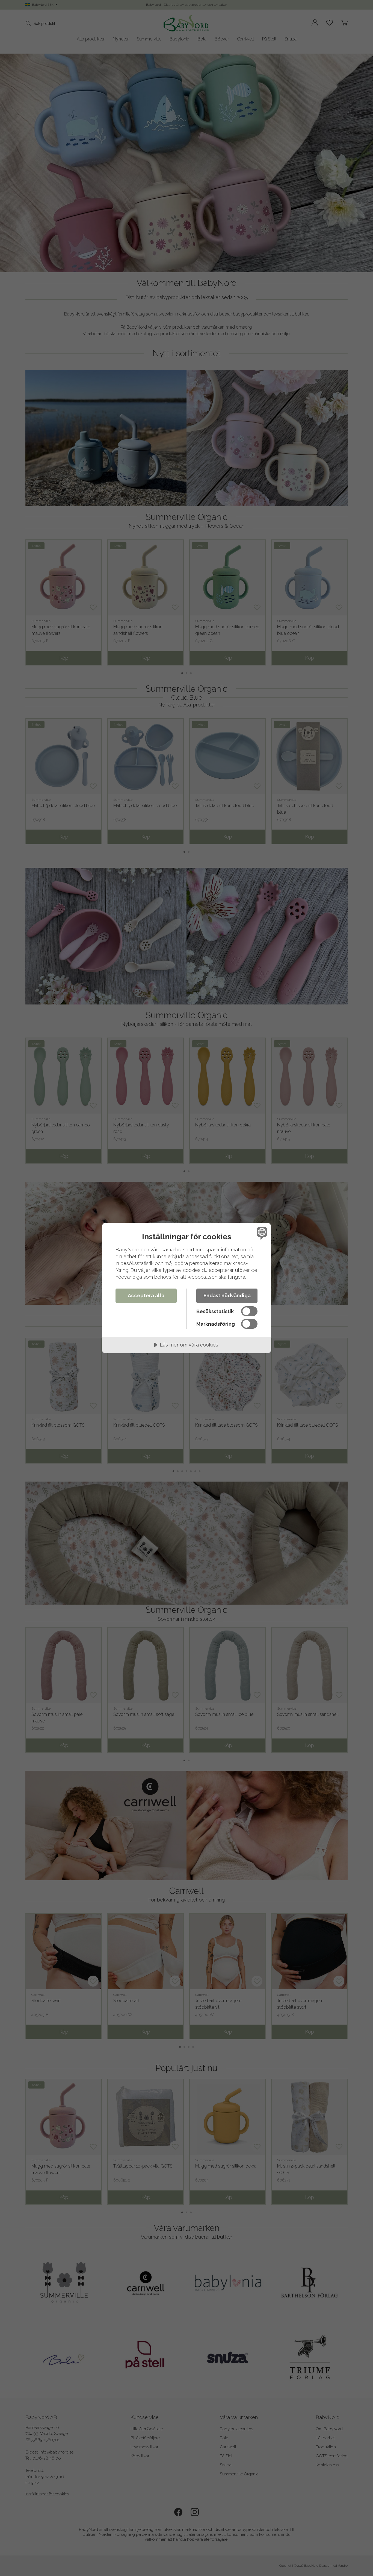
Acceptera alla (146, 1296)
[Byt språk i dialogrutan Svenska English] (261, 1233)
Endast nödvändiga (227, 1296)
